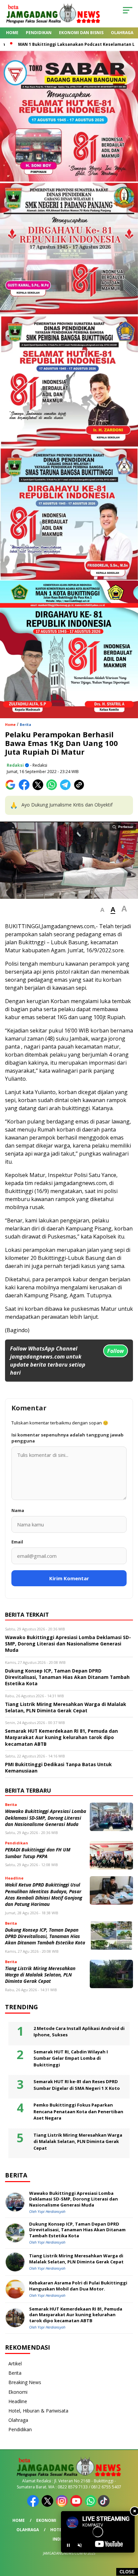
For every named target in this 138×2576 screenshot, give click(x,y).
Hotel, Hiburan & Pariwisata (38, 2411)
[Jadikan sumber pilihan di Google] (12, 789)
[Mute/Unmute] (80, 2545)
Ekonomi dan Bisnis (81, 33)
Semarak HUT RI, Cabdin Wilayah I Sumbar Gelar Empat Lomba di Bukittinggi (71, 2058)
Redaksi (15, 765)
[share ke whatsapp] (53, 789)
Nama (18, 1510)
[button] (102, 910)
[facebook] (34, 2505)
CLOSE (127, 2572)
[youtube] (77, 2505)
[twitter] (48, 2505)
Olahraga (122, 33)
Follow (116, 1351)
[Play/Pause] (68, 2545)
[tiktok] (104, 2505)
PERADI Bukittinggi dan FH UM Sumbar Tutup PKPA (38, 1853)
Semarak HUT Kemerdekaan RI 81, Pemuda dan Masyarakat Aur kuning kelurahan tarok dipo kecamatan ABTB (76, 2315)
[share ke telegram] (66, 789)
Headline (18, 2401)
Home (12, 33)
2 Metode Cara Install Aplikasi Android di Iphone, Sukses (79, 2032)
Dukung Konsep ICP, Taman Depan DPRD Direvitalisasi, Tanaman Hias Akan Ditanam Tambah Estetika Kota (45, 1936)
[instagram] (62, 2505)
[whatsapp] (91, 2505)
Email (17, 1542)
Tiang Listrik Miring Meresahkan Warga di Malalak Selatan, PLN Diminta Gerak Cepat (40, 1975)
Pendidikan (39, 33)
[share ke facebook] (26, 789)
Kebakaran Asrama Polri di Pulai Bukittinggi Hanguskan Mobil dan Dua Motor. (78, 2286)
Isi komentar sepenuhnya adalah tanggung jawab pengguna (67, 1438)
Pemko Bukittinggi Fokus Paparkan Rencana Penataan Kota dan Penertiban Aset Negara (78, 2111)
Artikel (15, 2364)
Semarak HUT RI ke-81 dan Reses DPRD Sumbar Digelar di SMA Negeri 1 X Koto (77, 2085)
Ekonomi (18, 2392)
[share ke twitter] (39, 789)
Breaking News (25, 2382)
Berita (25, 725)
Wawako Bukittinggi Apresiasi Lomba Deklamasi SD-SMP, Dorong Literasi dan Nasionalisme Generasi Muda (46, 1818)
